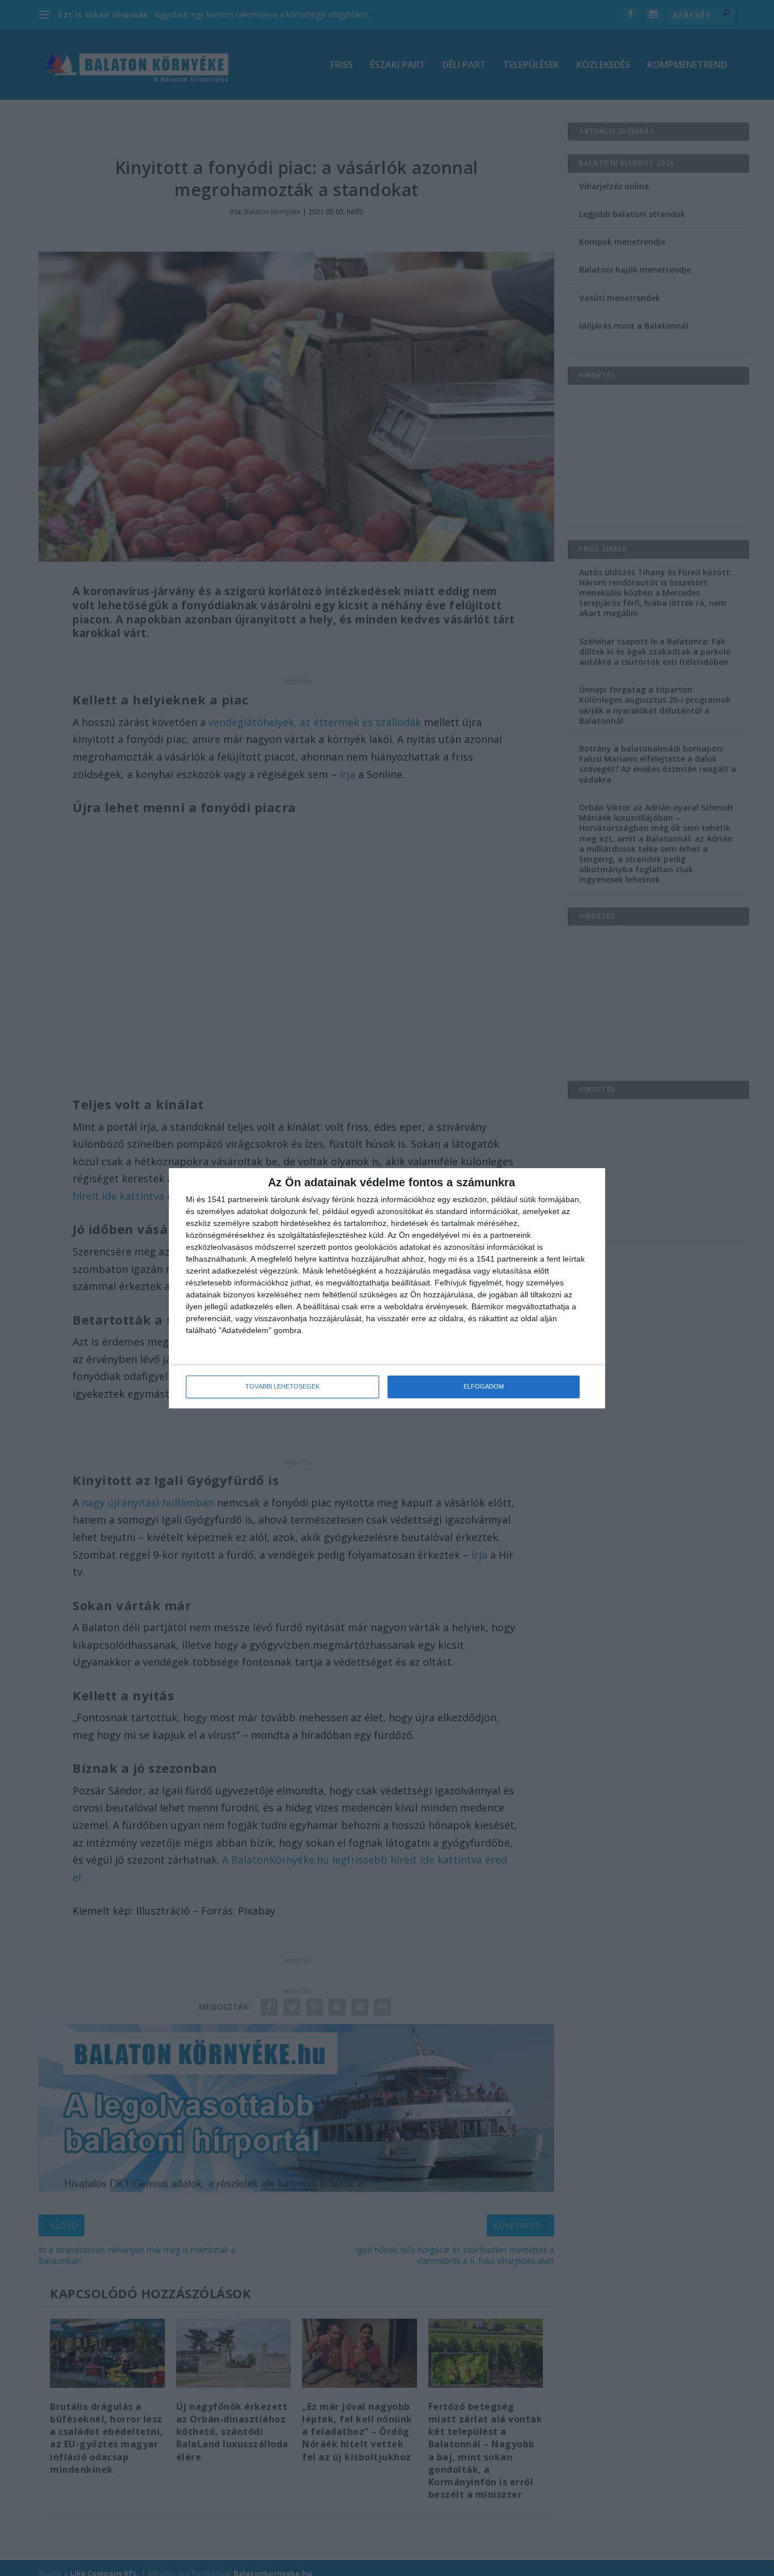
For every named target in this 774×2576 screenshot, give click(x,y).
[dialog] (387, 1288)
